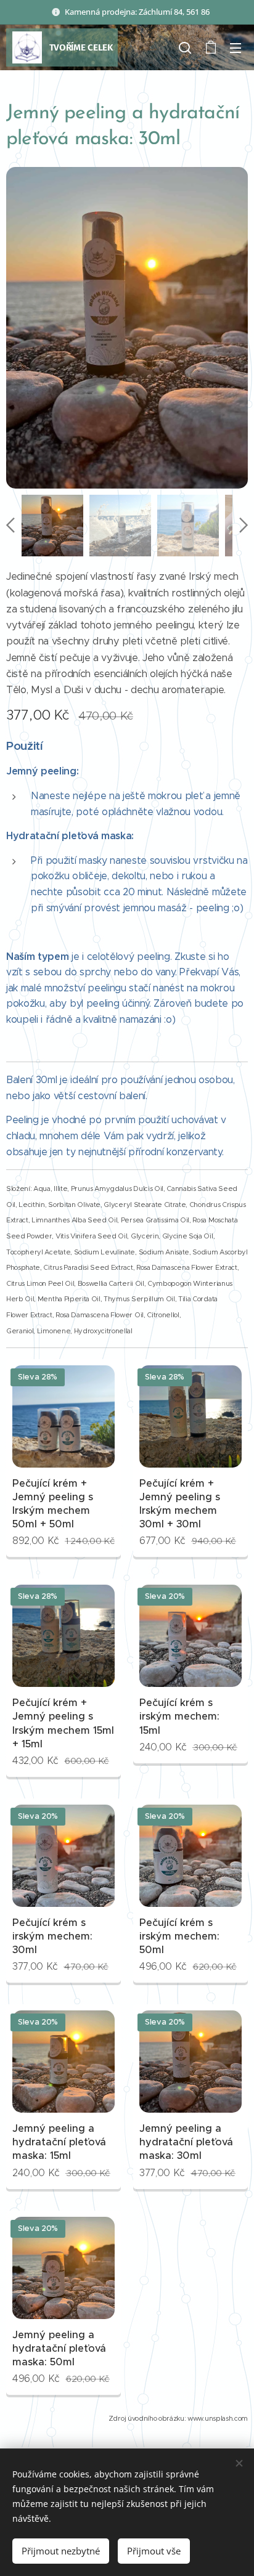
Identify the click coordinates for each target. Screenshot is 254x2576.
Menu (236, 47)
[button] (185, 47)
